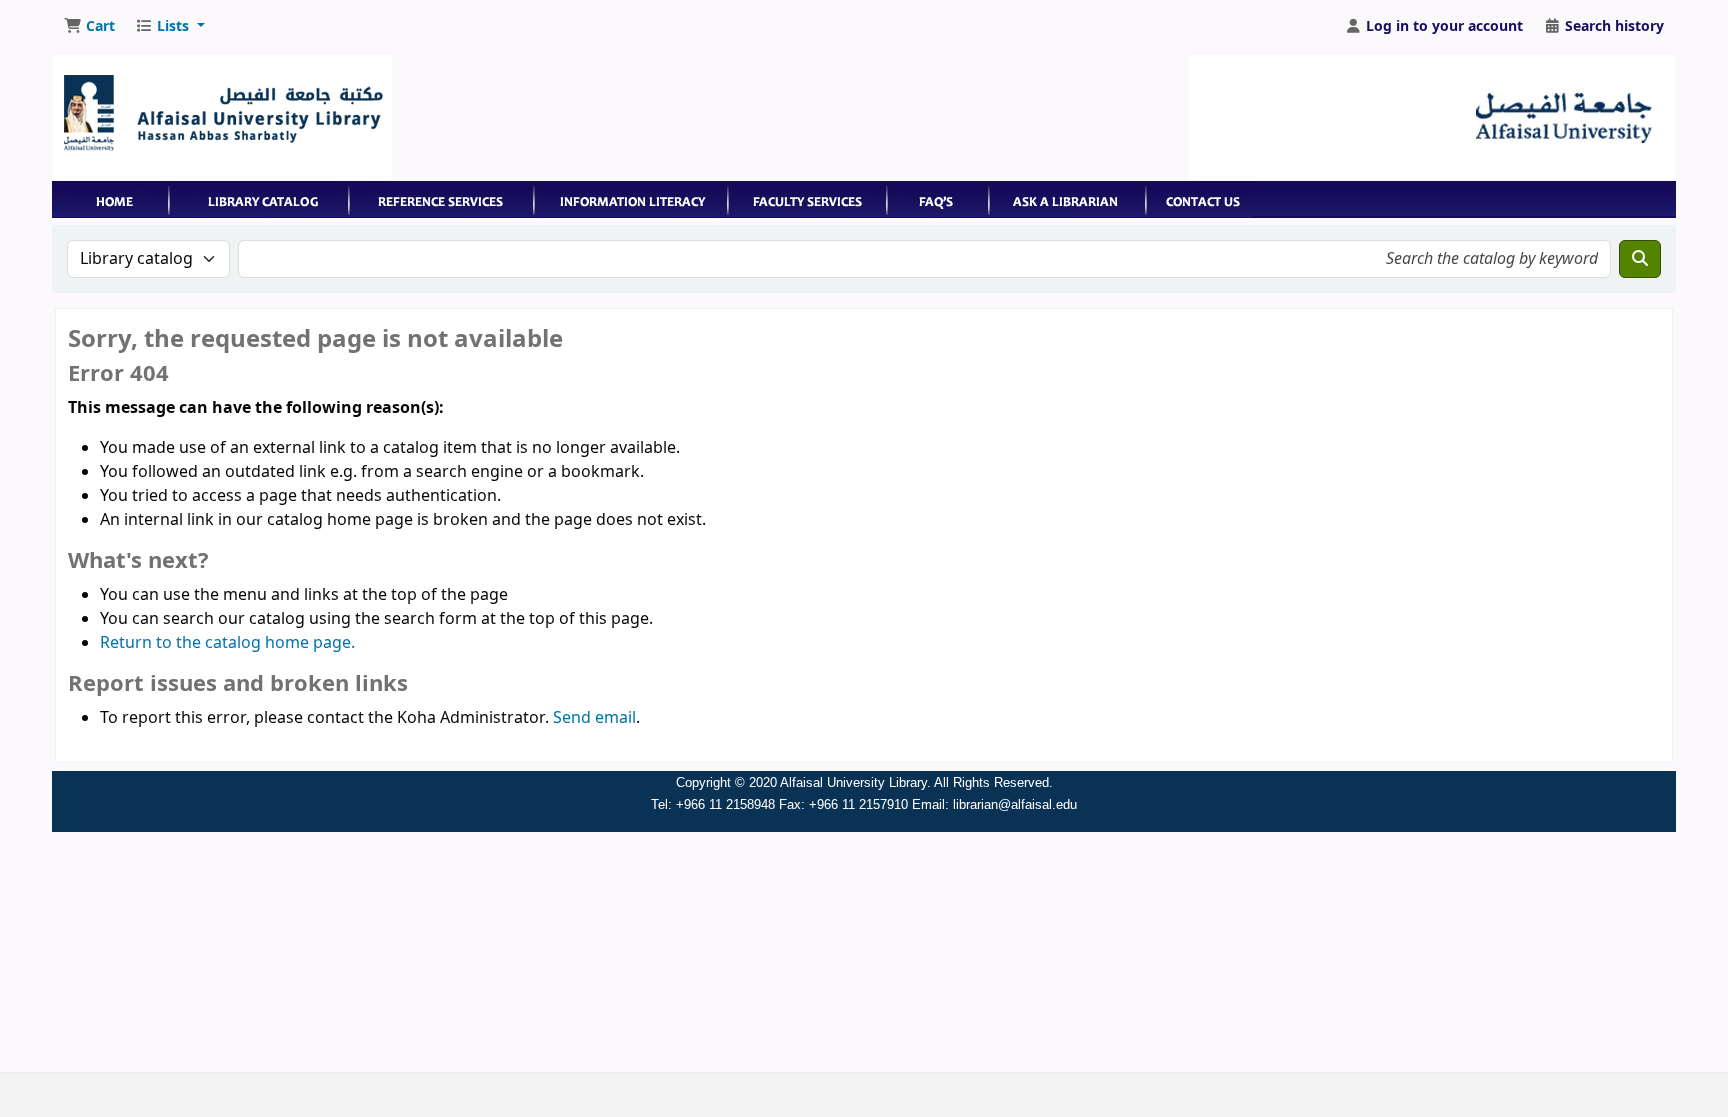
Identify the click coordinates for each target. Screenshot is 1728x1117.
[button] (89, 27)
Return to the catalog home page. (227, 643)
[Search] (1640, 259)
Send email (594, 718)
